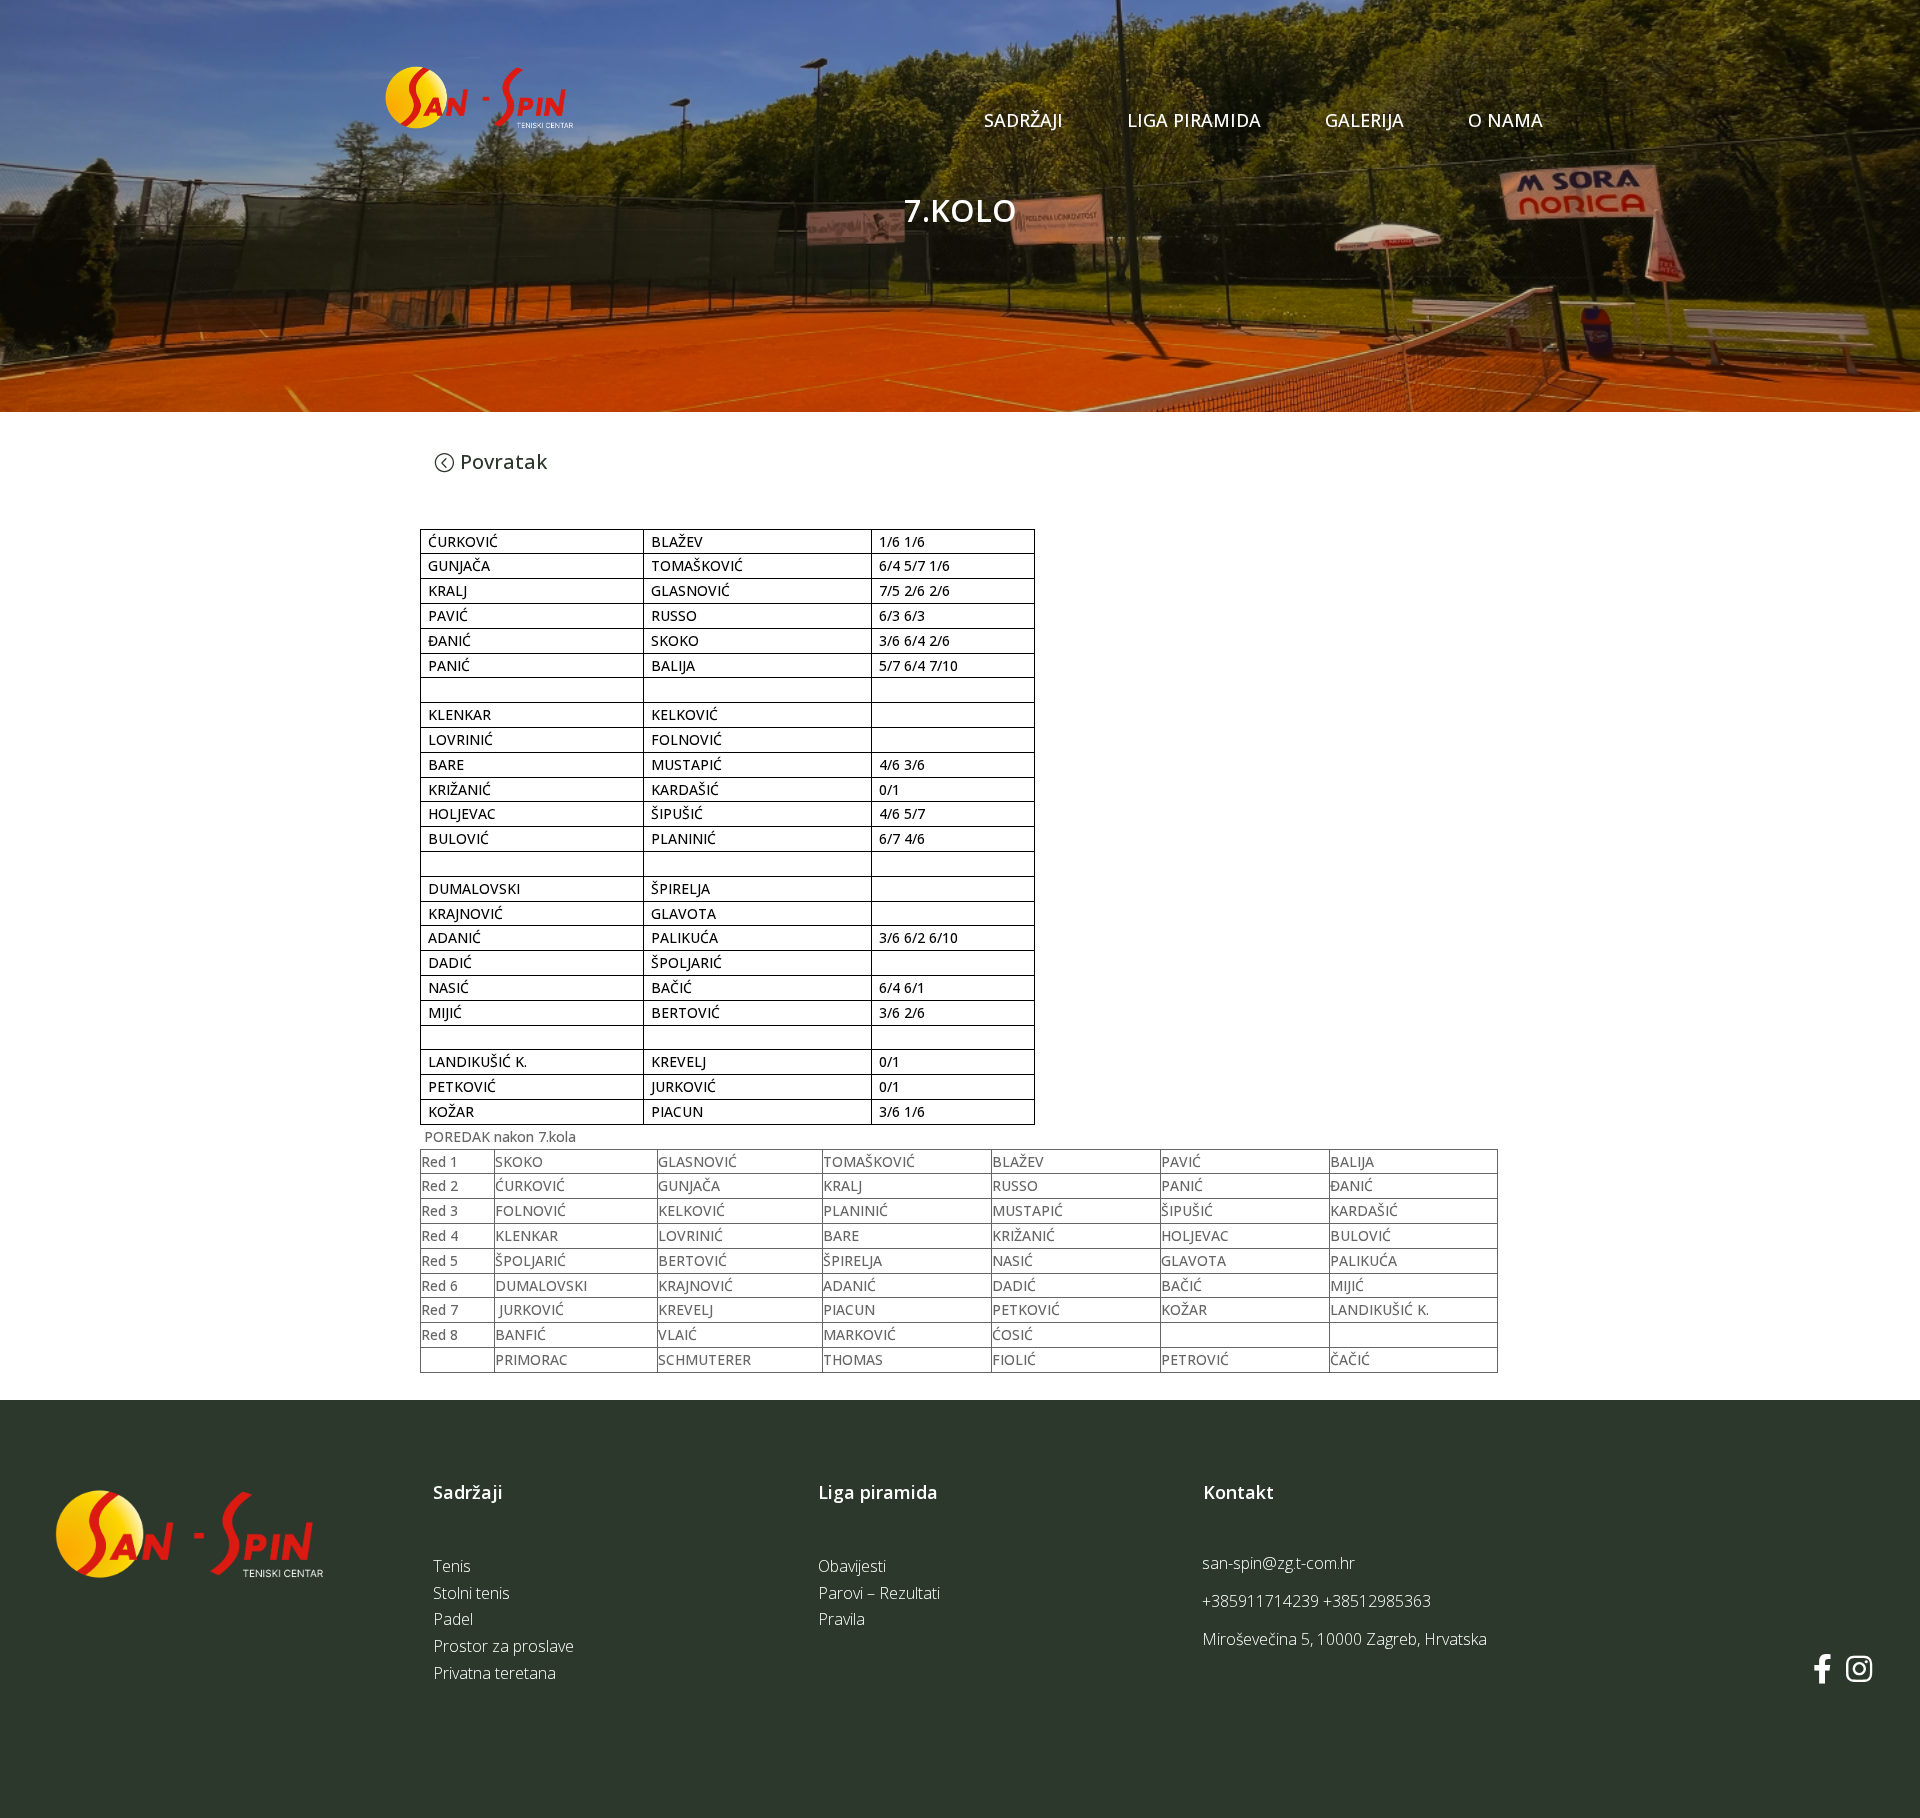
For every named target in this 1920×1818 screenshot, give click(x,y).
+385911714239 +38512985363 (1316, 1601)
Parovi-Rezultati (1193, 142)
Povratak (503, 461)
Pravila (1154, 178)
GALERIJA (1364, 120)
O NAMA (1505, 120)
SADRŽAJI (1023, 120)
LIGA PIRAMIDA (1194, 120)
